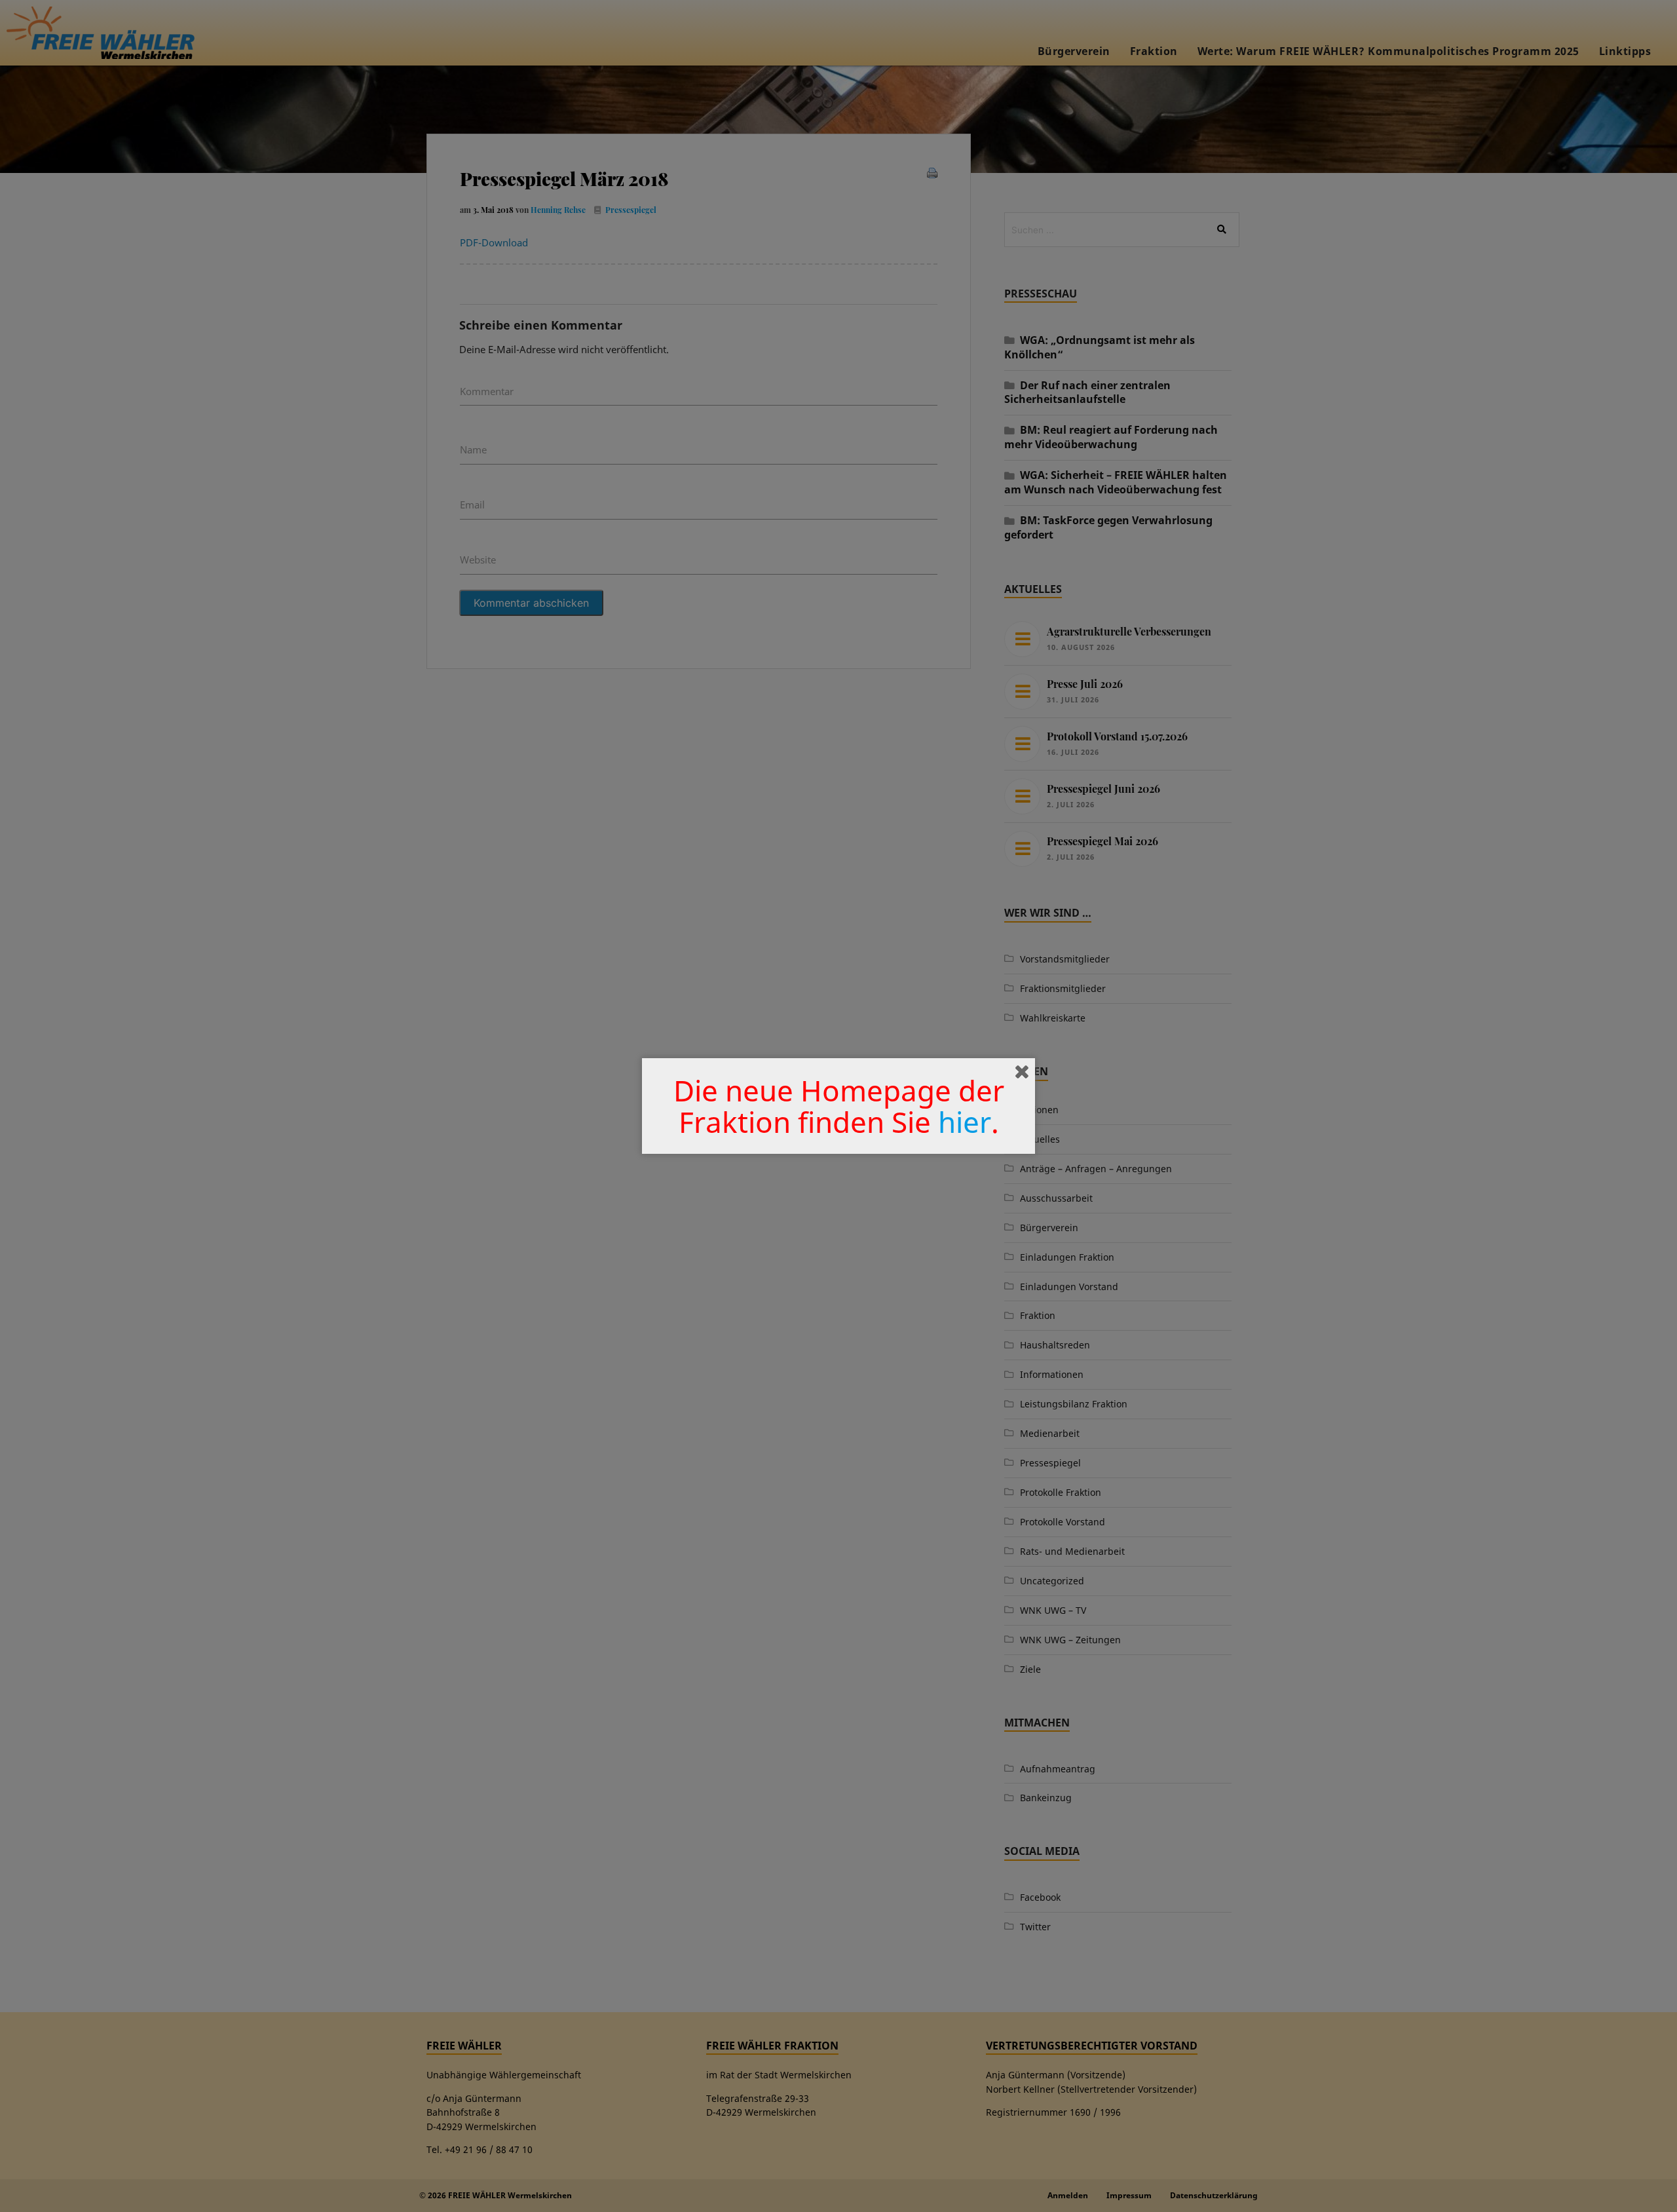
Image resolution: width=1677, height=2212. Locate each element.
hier (965, 1122)
